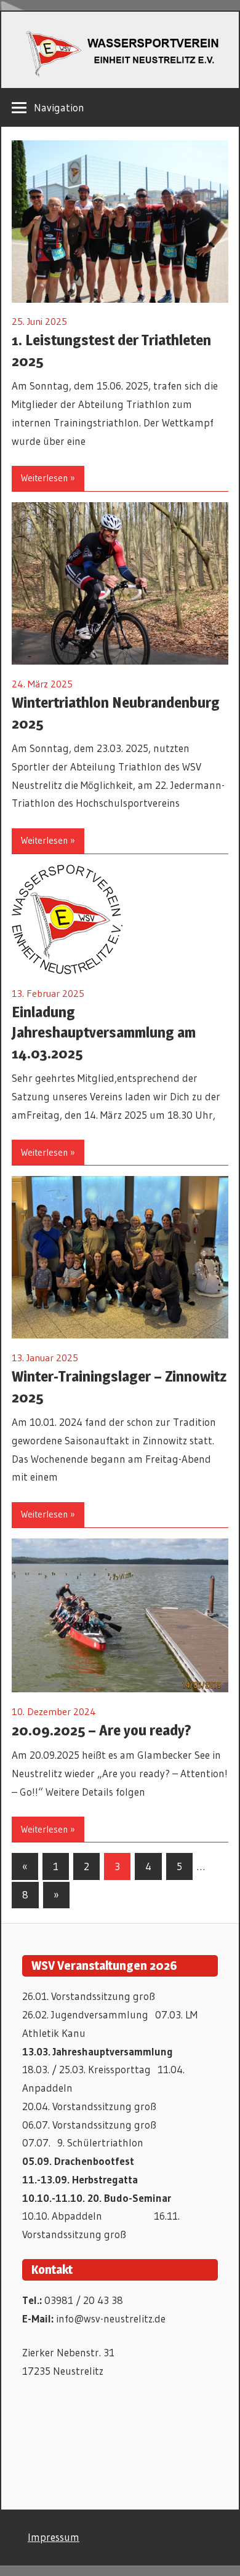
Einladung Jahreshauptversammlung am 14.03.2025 (104, 1033)
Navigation (59, 107)
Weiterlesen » (48, 478)
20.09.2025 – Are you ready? (102, 1730)
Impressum (54, 2537)
